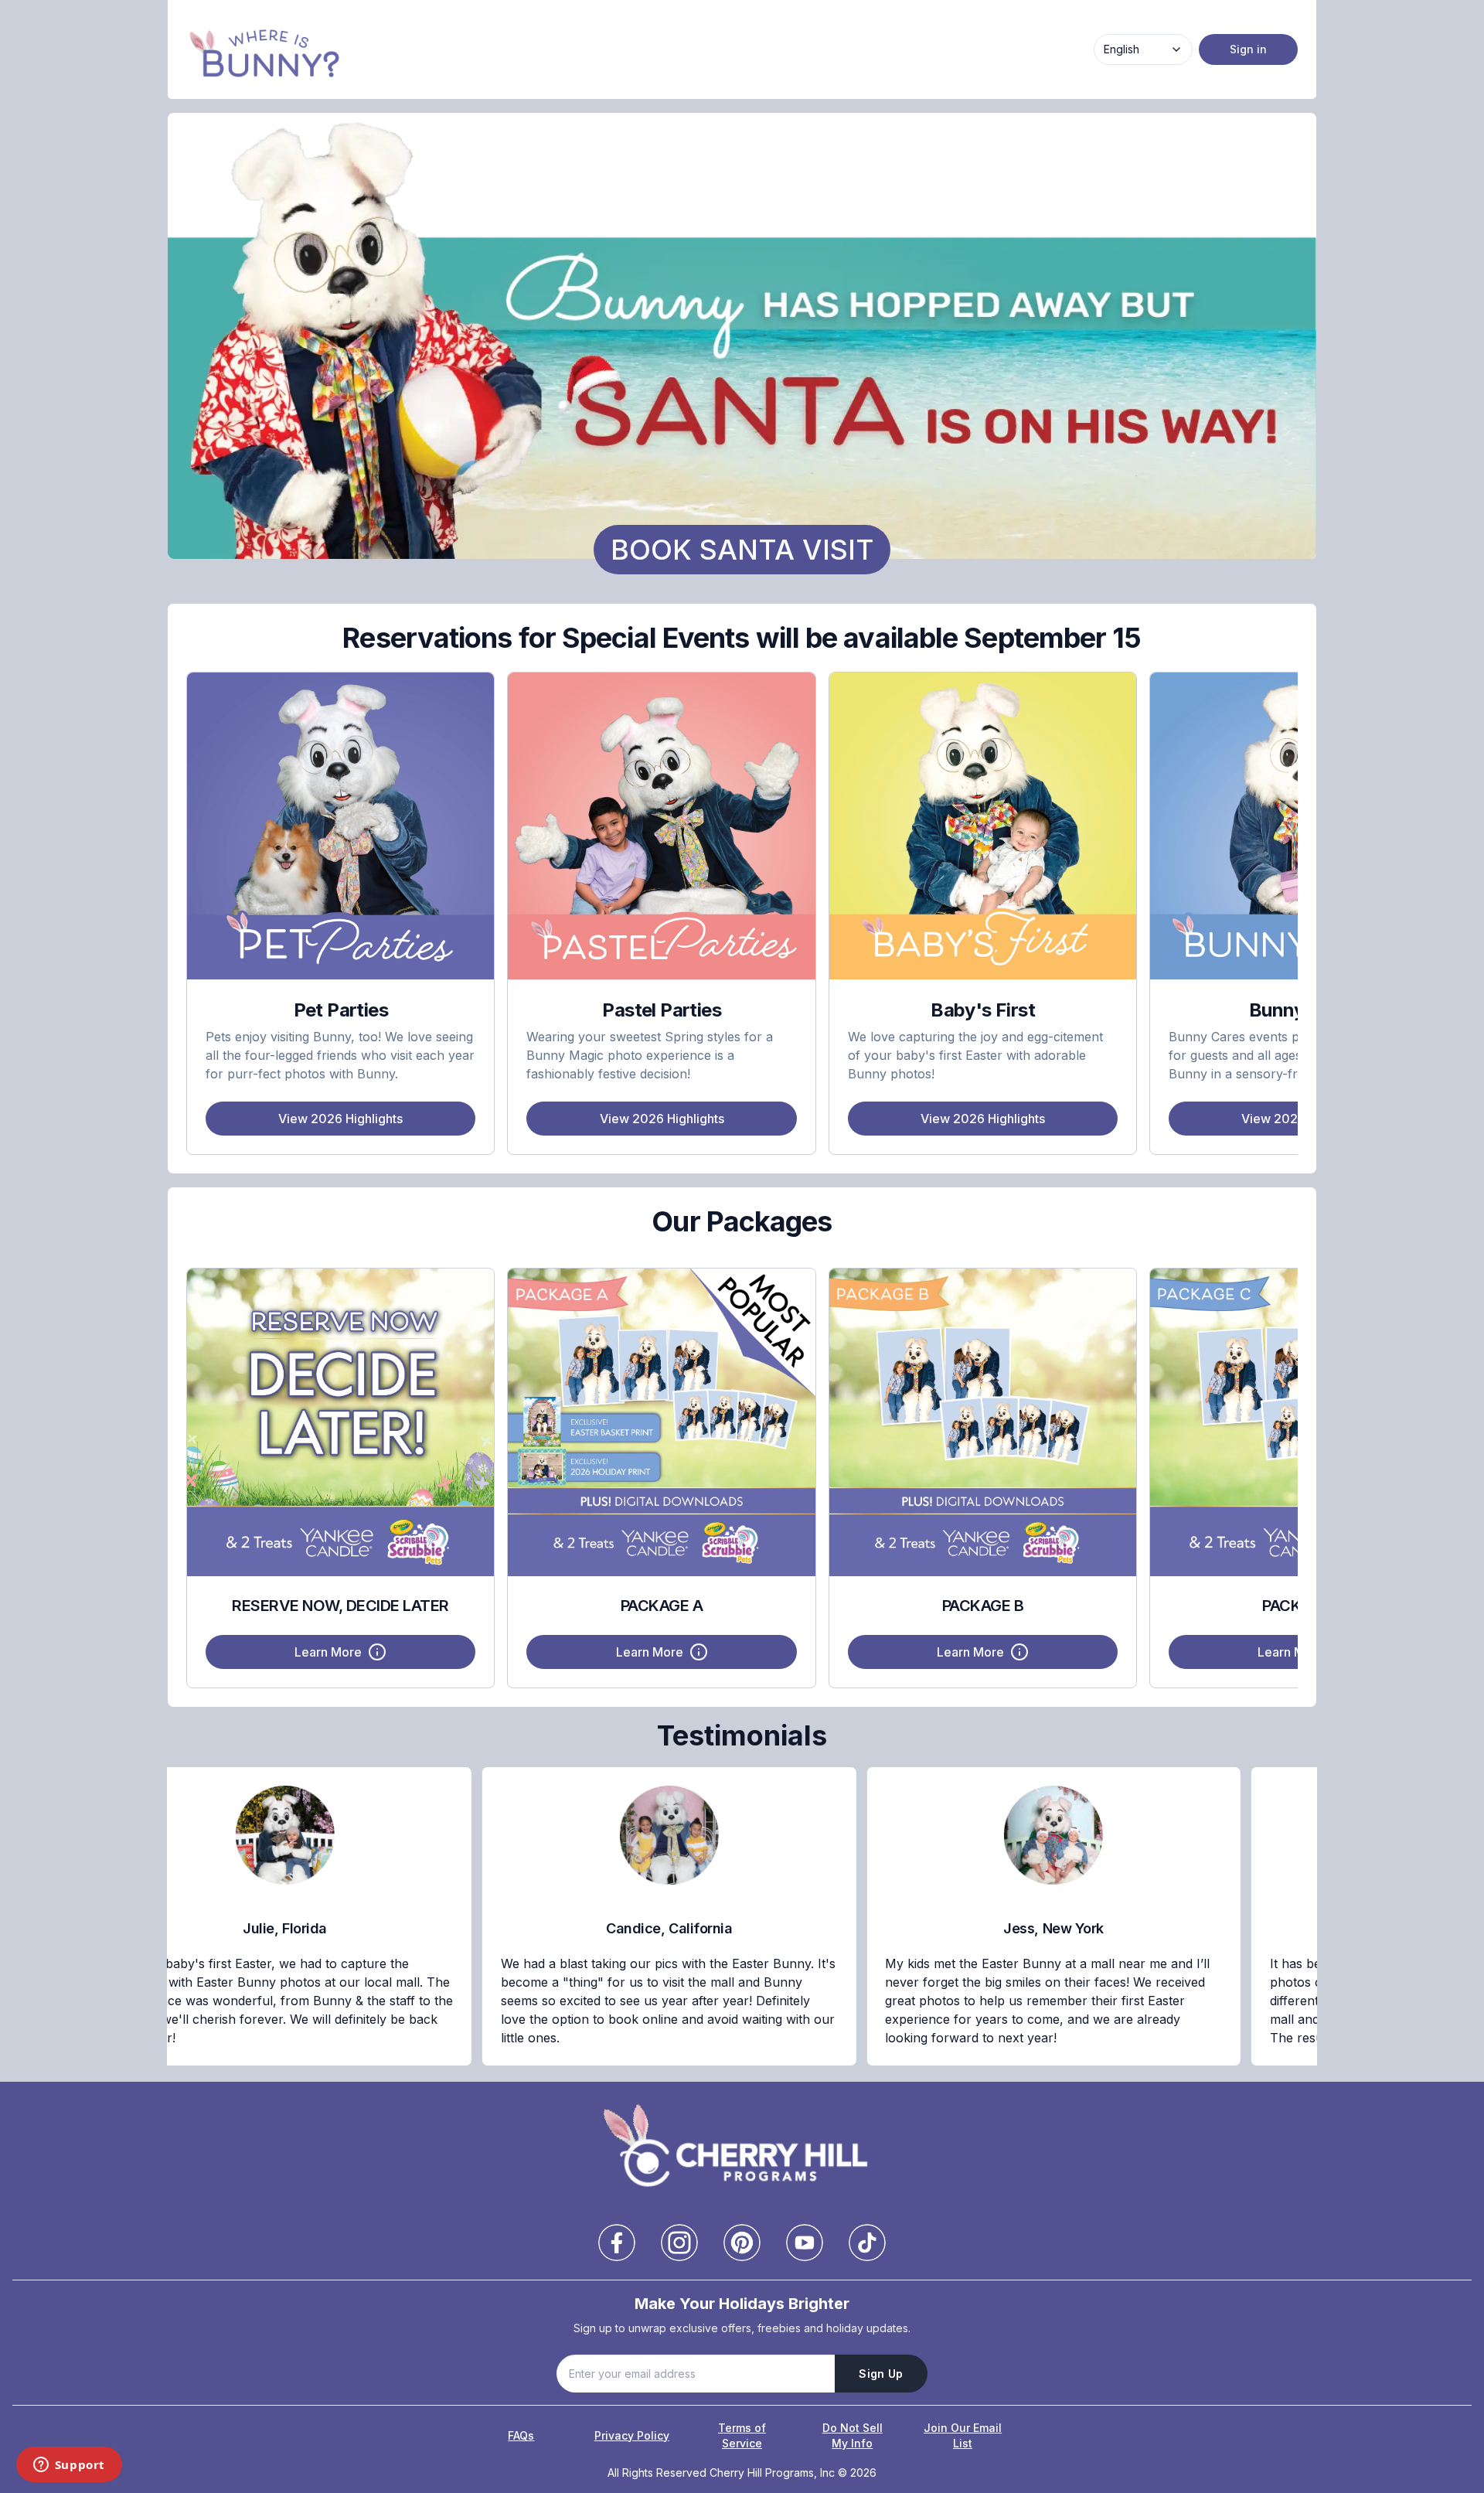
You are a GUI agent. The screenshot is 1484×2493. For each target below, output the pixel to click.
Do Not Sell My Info (853, 2435)
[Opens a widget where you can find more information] (69, 2466)
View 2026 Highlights (340, 1119)
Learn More (328, 1652)
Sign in (1248, 49)
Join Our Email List (963, 2435)
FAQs (521, 2435)
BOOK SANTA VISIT (742, 550)
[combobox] (1143, 49)
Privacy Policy (632, 2435)
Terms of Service (742, 2435)
